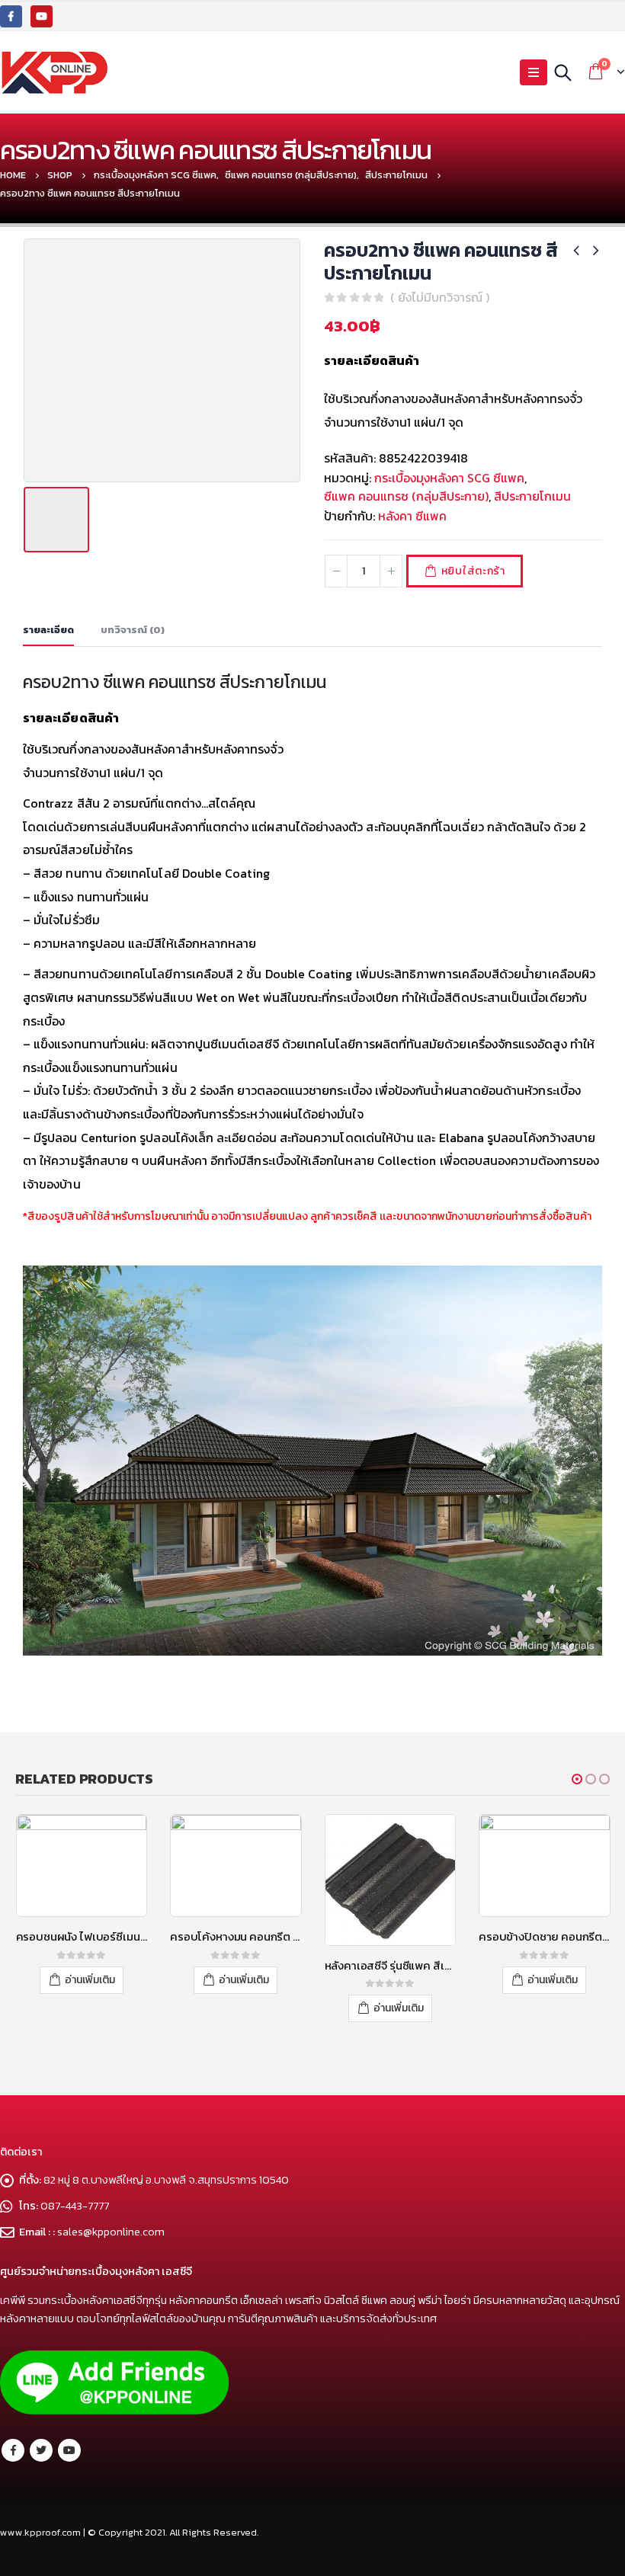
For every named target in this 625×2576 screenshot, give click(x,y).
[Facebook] (11, 16)
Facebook (13, 2450)
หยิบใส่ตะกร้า (473, 571)
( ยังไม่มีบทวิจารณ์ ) (440, 297)
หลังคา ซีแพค (412, 516)
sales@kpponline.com (111, 2232)
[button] (577, 1779)
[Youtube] (42, 16)
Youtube (69, 2450)
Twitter (41, 2450)
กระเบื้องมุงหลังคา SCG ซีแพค (449, 478)
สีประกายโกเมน (532, 496)
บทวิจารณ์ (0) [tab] (133, 630)
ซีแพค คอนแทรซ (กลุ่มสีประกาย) (406, 496)
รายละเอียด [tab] (48, 630)
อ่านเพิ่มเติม (90, 1980)
